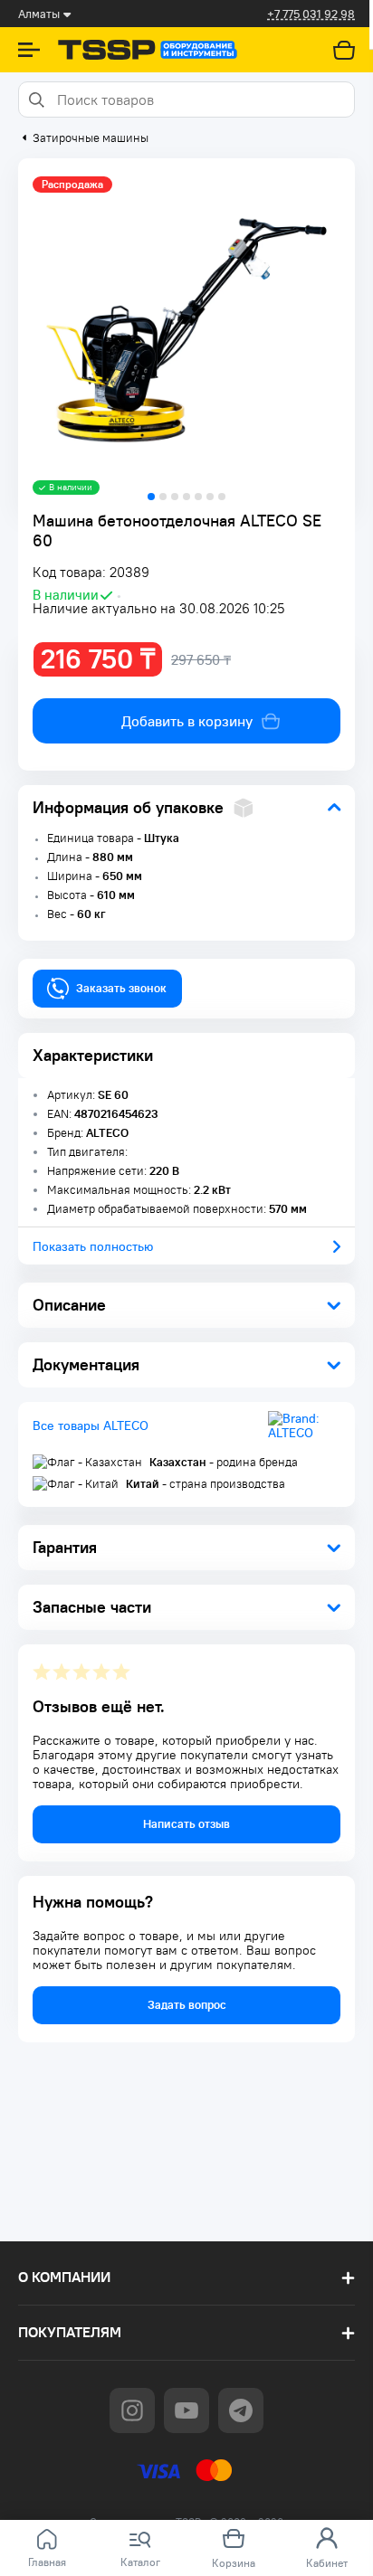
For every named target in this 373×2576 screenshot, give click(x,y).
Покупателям (70, 2332)
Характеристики (93, 1055)
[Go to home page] (148, 50)
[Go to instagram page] (132, 2410)
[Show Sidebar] (29, 50)
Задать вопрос (187, 2005)
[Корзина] (344, 50)
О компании (64, 2277)
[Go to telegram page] (241, 2410)
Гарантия (65, 1547)
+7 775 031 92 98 (311, 14)
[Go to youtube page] (186, 2410)
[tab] (151, 497)
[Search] (35, 99)
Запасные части (92, 1607)
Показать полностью (93, 1246)
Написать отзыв (186, 1824)
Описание (69, 1305)
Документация (86, 1364)
